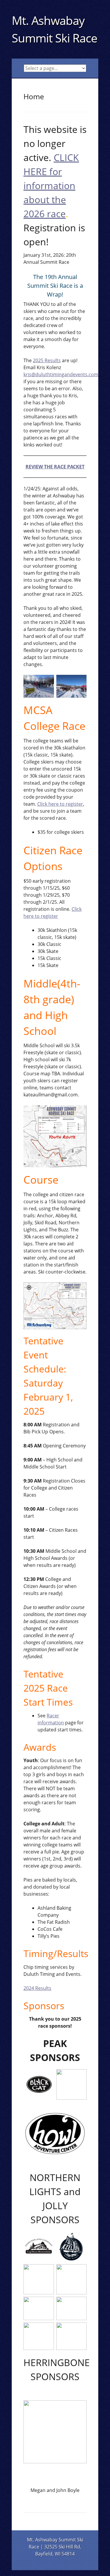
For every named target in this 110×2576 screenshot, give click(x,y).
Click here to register (60, 804)
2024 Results (37, 1988)
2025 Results (47, 360)
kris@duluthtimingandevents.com (61, 374)
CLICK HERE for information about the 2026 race (51, 185)
